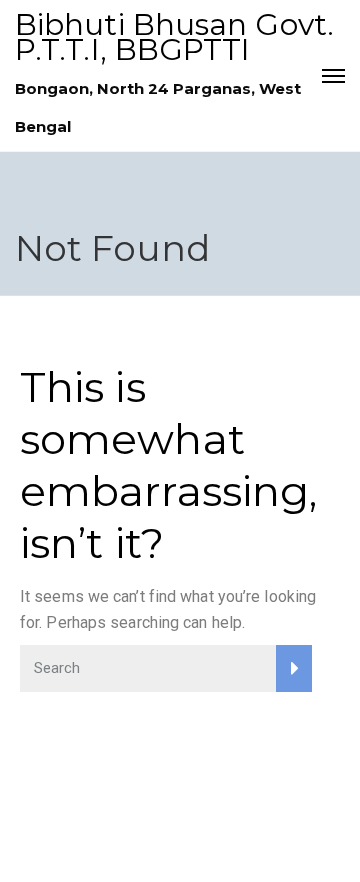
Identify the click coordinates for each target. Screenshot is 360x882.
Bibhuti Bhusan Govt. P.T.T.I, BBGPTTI (174, 37)
